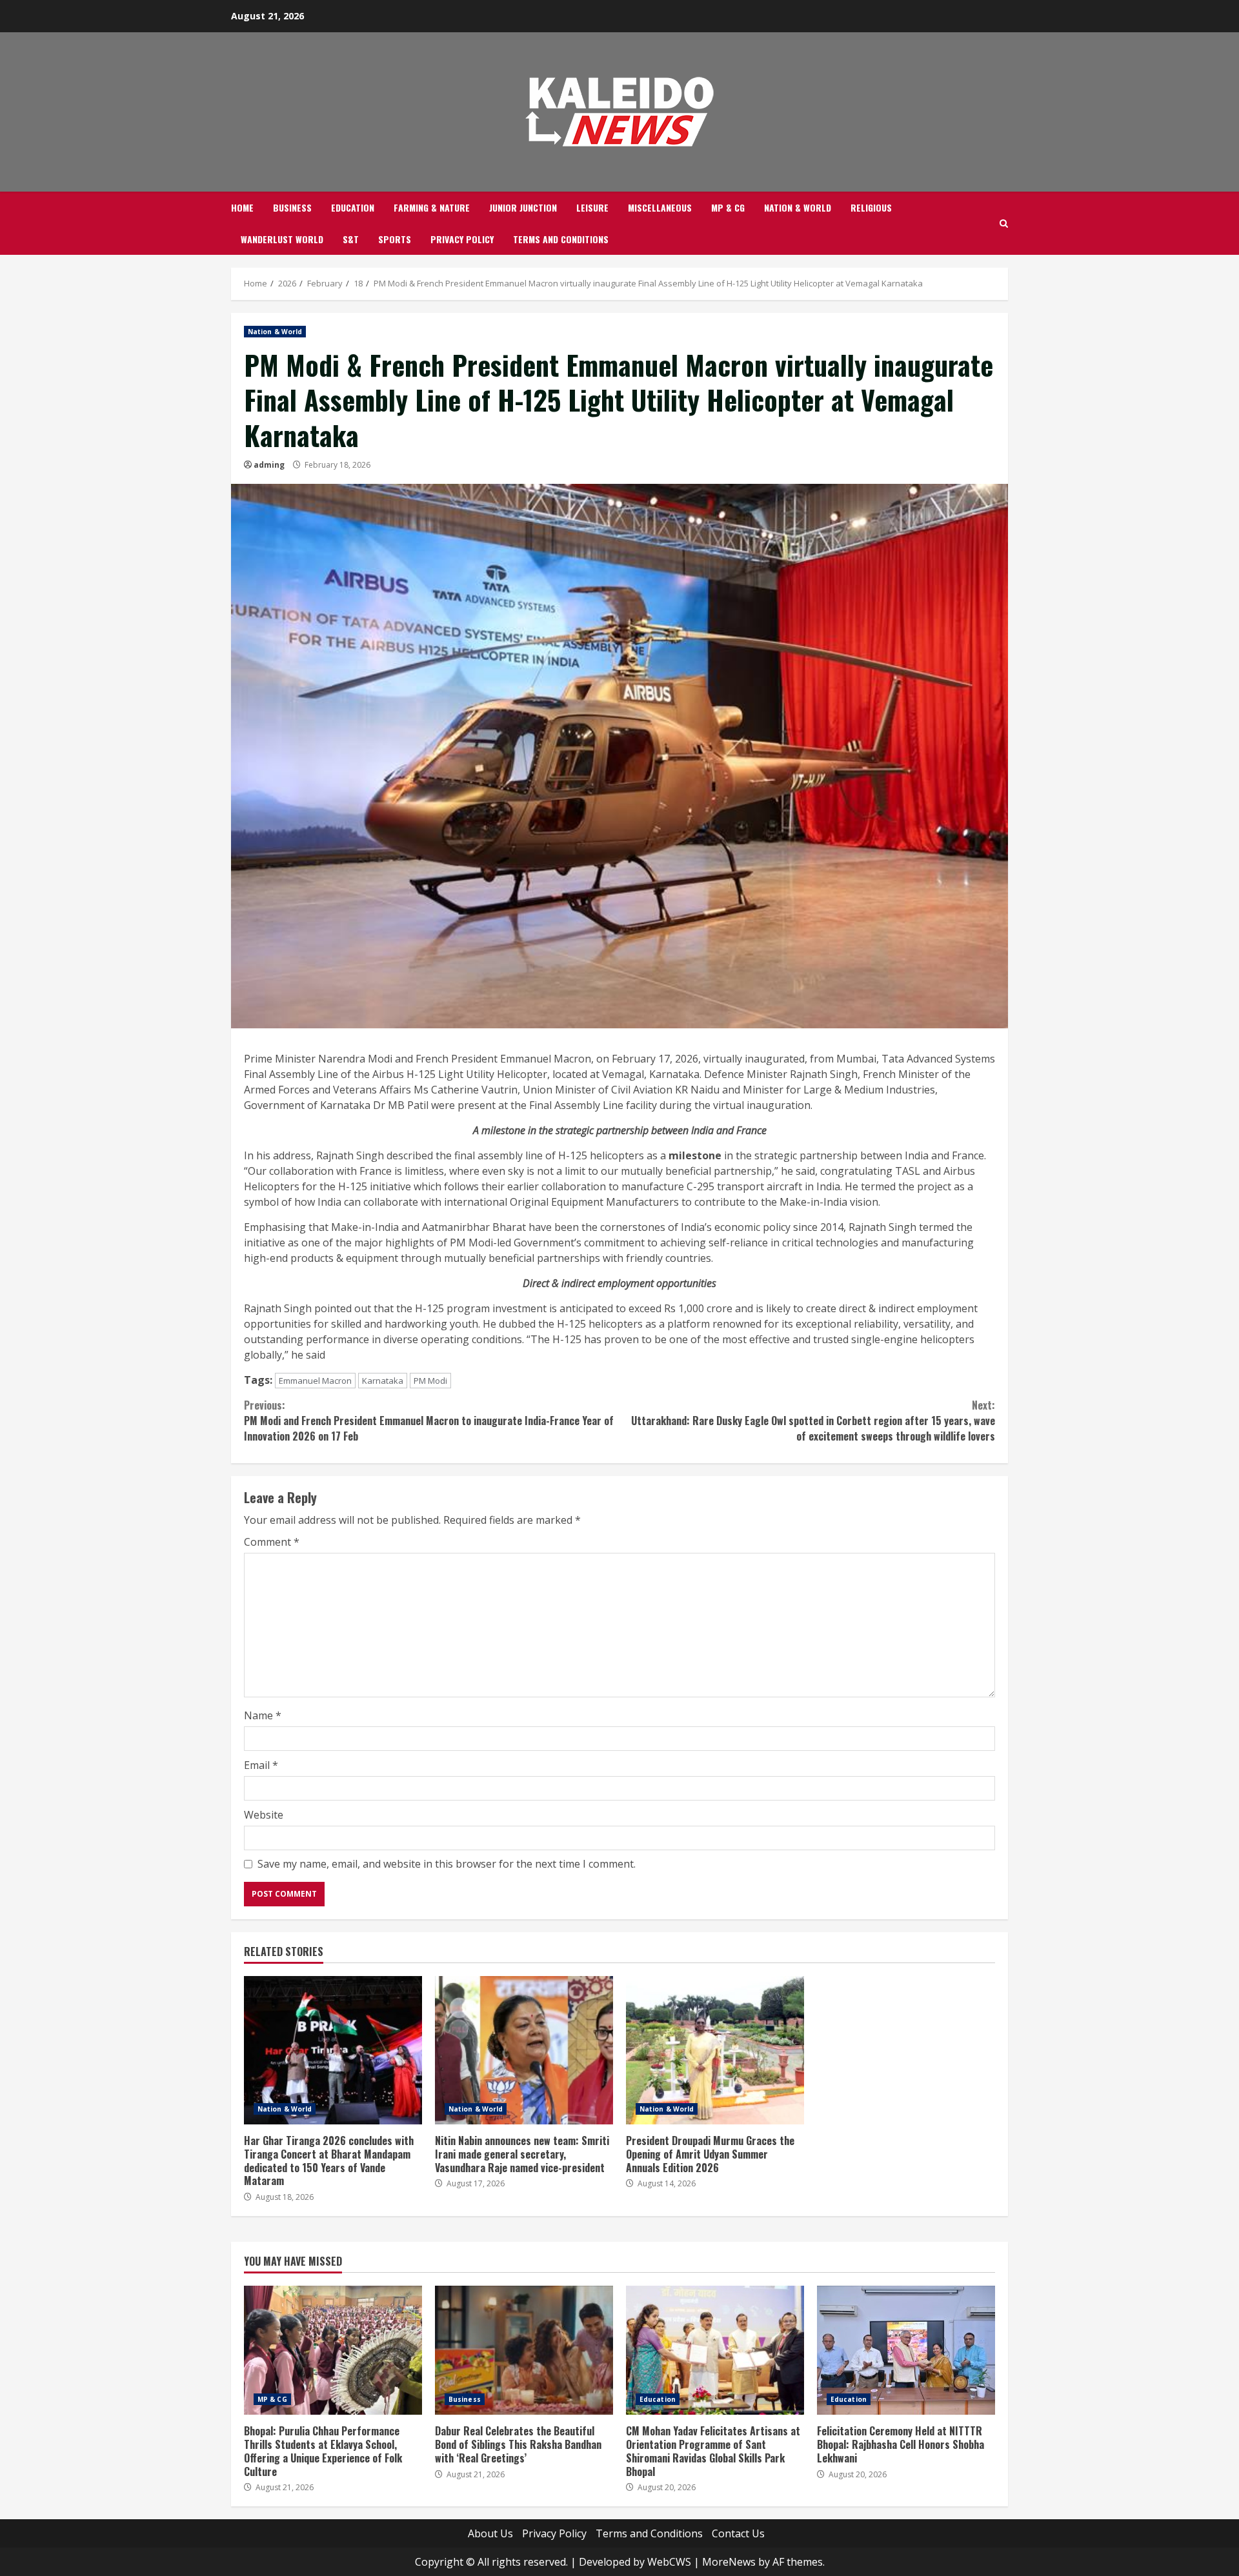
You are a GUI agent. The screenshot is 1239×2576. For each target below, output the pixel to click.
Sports (395, 239)
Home (242, 207)
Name (263, 1715)
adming (269, 465)
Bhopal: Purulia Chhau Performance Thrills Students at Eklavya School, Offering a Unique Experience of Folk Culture (333, 2350)
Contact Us (738, 2533)
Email (261, 1765)
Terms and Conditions (561, 239)
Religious (871, 207)
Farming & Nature (432, 207)
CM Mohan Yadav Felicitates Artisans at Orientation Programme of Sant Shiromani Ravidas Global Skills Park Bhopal (715, 2350)
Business (292, 207)
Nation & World (798, 207)
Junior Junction (523, 207)
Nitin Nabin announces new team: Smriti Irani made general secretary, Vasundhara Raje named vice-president (524, 2050)
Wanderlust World (282, 239)
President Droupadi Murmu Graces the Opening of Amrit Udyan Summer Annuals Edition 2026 (715, 2050)
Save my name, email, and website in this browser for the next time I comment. (447, 1864)
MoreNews (729, 2562)
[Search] (1004, 224)
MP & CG (728, 207)
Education (353, 207)
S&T (351, 239)
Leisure (592, 207)
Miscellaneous (660, 207)
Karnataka (383, 1381)
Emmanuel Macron (315, 1381)
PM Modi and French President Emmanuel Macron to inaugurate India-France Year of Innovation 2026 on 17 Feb (429, 1421)
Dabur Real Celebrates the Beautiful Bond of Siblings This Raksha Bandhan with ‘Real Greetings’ (524, 2350)
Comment (272, 1542)
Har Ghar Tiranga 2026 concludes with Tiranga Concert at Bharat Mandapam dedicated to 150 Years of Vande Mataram (333, 2050)
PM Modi (430, 1381)
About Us (490, 2533)
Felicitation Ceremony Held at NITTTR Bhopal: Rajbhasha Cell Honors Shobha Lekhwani (906, 2350)
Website (264, 1815)
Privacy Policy (462, 239)
